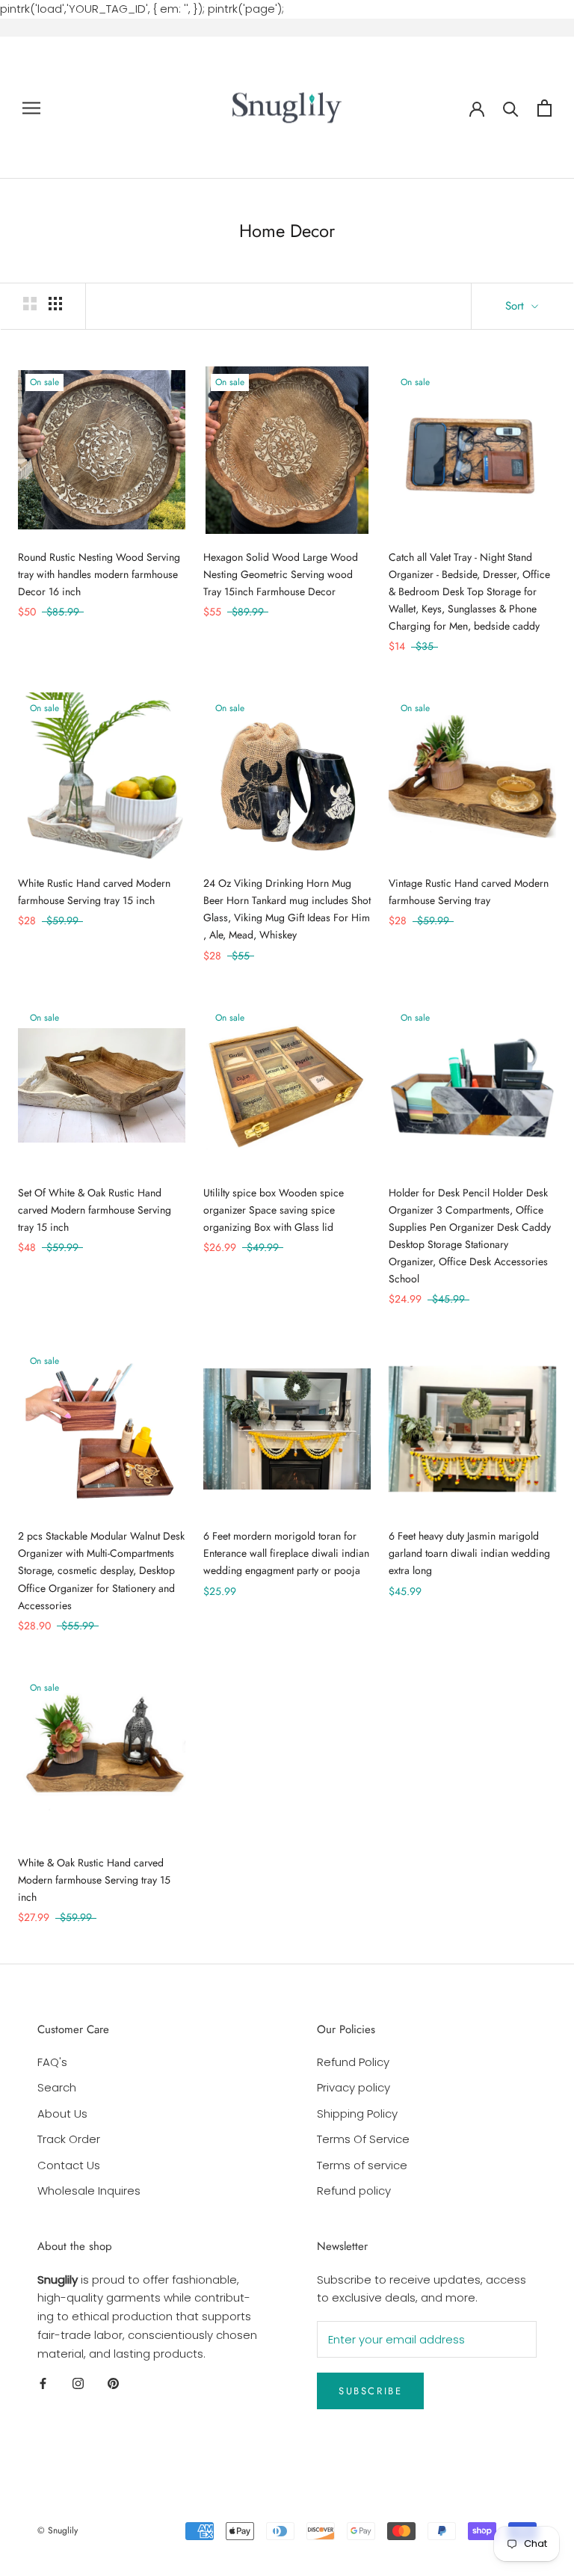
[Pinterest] (113, 2383)
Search (57, 2087)
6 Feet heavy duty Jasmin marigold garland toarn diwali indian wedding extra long (469, 1553)
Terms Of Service (363, 2139)
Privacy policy (354, 2087)
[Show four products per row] (55, 304)
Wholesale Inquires (89, 2191)
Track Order (69, 2139)
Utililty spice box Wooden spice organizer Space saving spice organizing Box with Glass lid (274, 1210)
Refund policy (354, 2191)
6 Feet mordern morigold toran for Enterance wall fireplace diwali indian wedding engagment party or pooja (286, 1553)
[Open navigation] (31, 108)
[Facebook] (43, 2383)
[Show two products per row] (30, 304)
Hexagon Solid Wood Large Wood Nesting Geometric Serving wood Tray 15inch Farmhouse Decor (281, 574)
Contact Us (69, 2165)
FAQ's (52, 2062)
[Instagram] (78, 2383)
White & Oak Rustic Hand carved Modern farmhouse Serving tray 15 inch (94, 1880)
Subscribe (370, 2391)
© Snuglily (58, 2530)
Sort (516, 306)
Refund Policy (353, 2062)
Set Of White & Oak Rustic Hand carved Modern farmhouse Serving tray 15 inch (95, 1210)
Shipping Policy (357, 2114)
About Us (62, 2114)
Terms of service (362, 2165)
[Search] (511, 108)
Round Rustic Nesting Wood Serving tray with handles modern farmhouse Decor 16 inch (99, 574)
